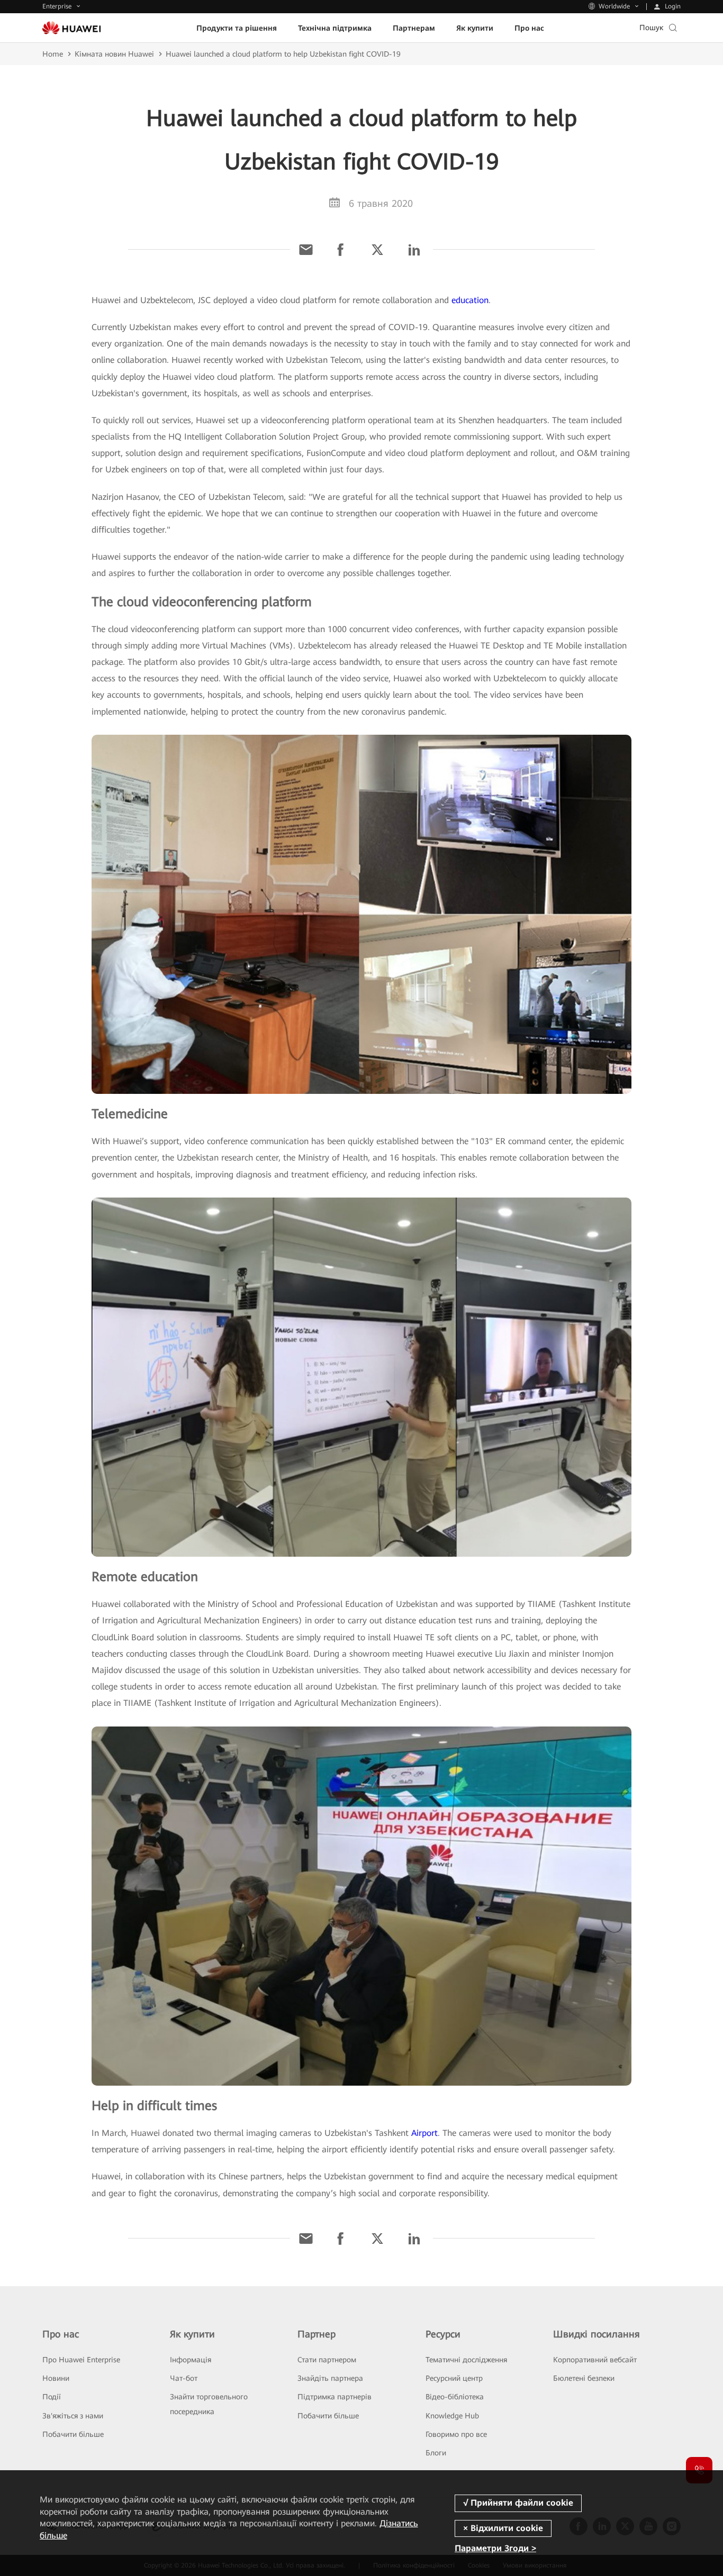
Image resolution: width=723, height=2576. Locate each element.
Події (52, 2397)
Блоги (436, 2453)
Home (53, 54)
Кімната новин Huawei (114, 54)
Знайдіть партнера (330, 2378)
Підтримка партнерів (335, 2397)
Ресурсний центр (454, 2378)
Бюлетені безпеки (584, 2378)
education (470, 300)
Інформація (191, 2360)
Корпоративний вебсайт (595, 2360)
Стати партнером (327, 2360)
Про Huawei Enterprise (81, 2360)
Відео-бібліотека (455, 2397)
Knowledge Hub (452, 2416)
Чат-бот (184, 2378)
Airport (424, 2133)
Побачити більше (73, 2434)
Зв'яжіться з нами (73, 2416)
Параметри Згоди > (495, 2548)
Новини (56, 2378)
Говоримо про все (456, 2434)
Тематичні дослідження (466, 2360)
